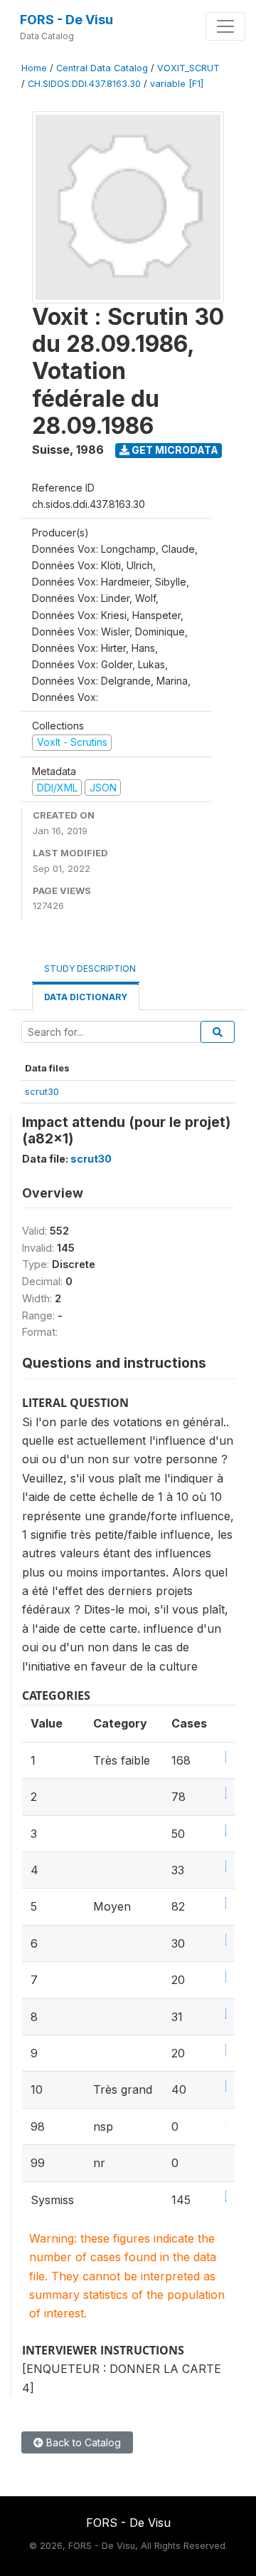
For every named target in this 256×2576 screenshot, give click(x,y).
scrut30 (42, 1091)
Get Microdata (174, 450)
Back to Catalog (82, 2442)
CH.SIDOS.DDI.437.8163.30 (84, 84)
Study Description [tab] (90, 968)
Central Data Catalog (102, 68)
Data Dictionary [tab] (86, 997)
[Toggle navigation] (225, 26)
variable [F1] (177, 84)
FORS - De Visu (66, 20)
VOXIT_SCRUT (188, 68)
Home (34, 68)
